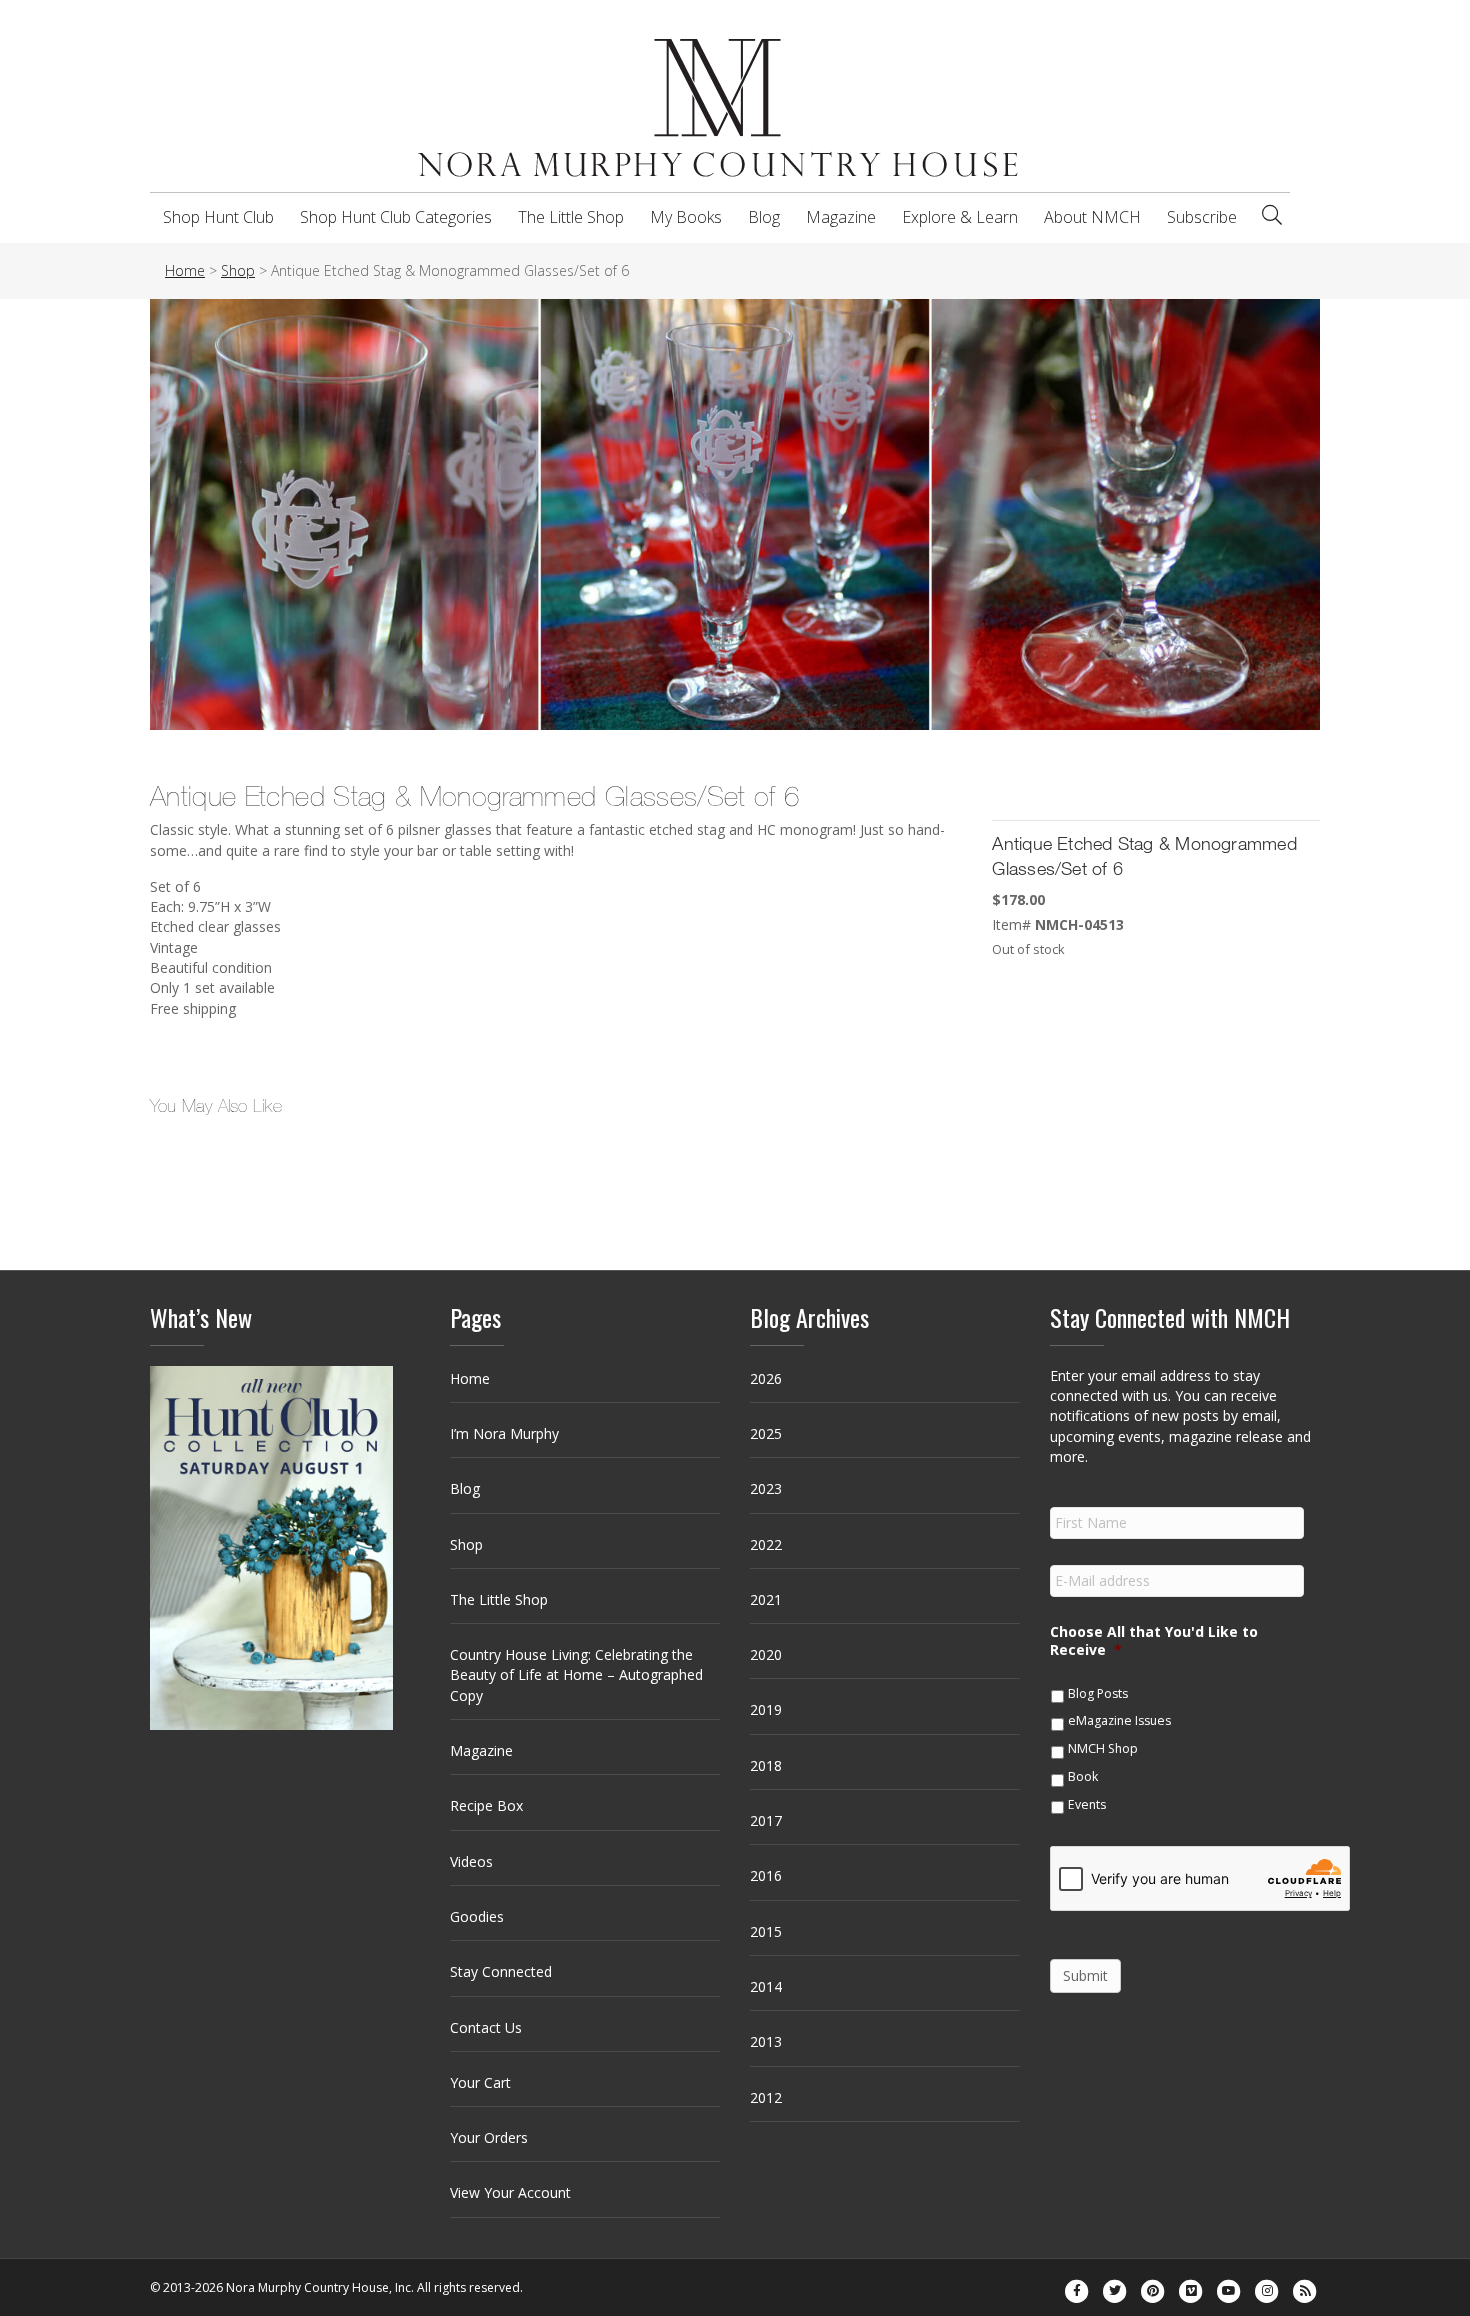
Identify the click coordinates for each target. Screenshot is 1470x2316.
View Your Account (510, 2192)
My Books (686, 217)
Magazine (841, 217)
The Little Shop (571, 217)
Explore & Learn (960, 217)
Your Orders (489, 2137)
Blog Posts (1098, 1693)
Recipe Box (486, 1805)
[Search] (1272, 215)
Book (1083, 1776)
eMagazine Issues (1119, 1720)
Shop (466, 1544)
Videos (471, 1861)
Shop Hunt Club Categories (396, 217)
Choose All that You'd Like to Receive (1154, 1641)
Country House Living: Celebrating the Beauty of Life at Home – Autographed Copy (576, 1675)
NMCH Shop (1103, 1748)
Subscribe (1202, 217)
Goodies (477, 1916)
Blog (764, 217)
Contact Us (486, 2027)
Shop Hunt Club (218, 217)
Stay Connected (501, 1971)
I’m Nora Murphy (504, 1433)
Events (1087, 1804)
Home (470, 1378)
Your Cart (480, 2082)
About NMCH (1092, 217)
